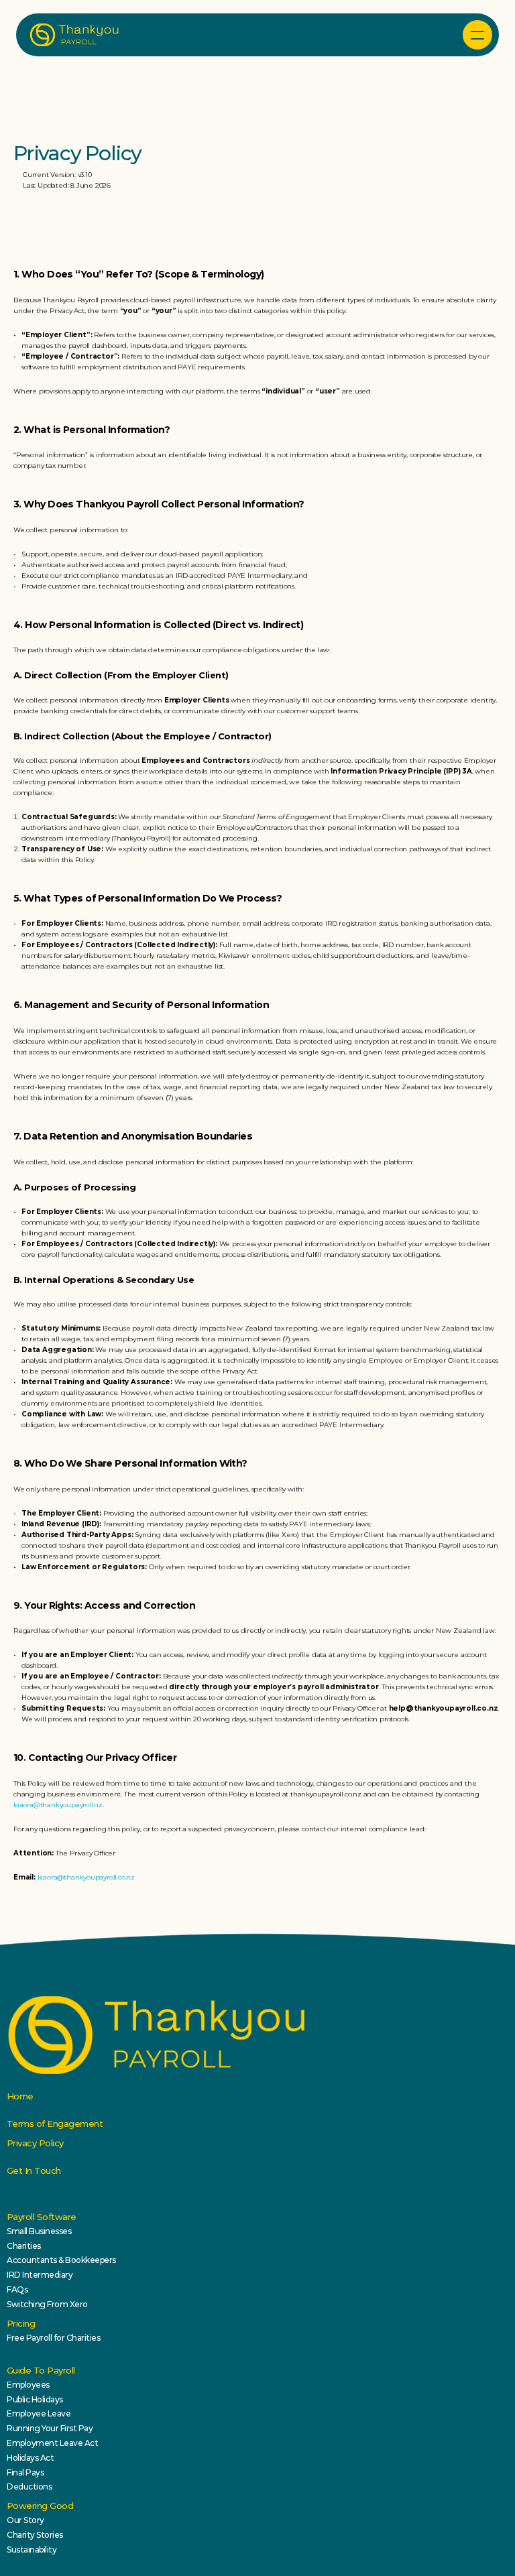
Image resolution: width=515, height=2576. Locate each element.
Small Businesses (39, 2231)
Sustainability (32, 2550)
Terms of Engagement (55, 2124)
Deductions (29, 2487)
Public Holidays (35, 2399)
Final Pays (25, 2472)
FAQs (17, 2289)
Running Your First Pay (50, 2428)
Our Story (25, 2520)
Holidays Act (30, 2458)
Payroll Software (42, 2217)
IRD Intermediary (40, 2275)
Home (20, 2096)
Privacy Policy (35, 2143)
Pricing (21, 2323)
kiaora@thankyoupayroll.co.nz (86, 1877)
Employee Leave (39, 2413)
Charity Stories (35, 2535)
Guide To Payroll (41, 2370)
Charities (24, 2246)
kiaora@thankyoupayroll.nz (58, 1805)
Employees (28, 2385)
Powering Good (40, 2506)
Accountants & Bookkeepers (61, 2260)
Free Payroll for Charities (54, 2338)
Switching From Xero (47, 2304)
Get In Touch (34, 2170)
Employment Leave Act (52, 2443)
